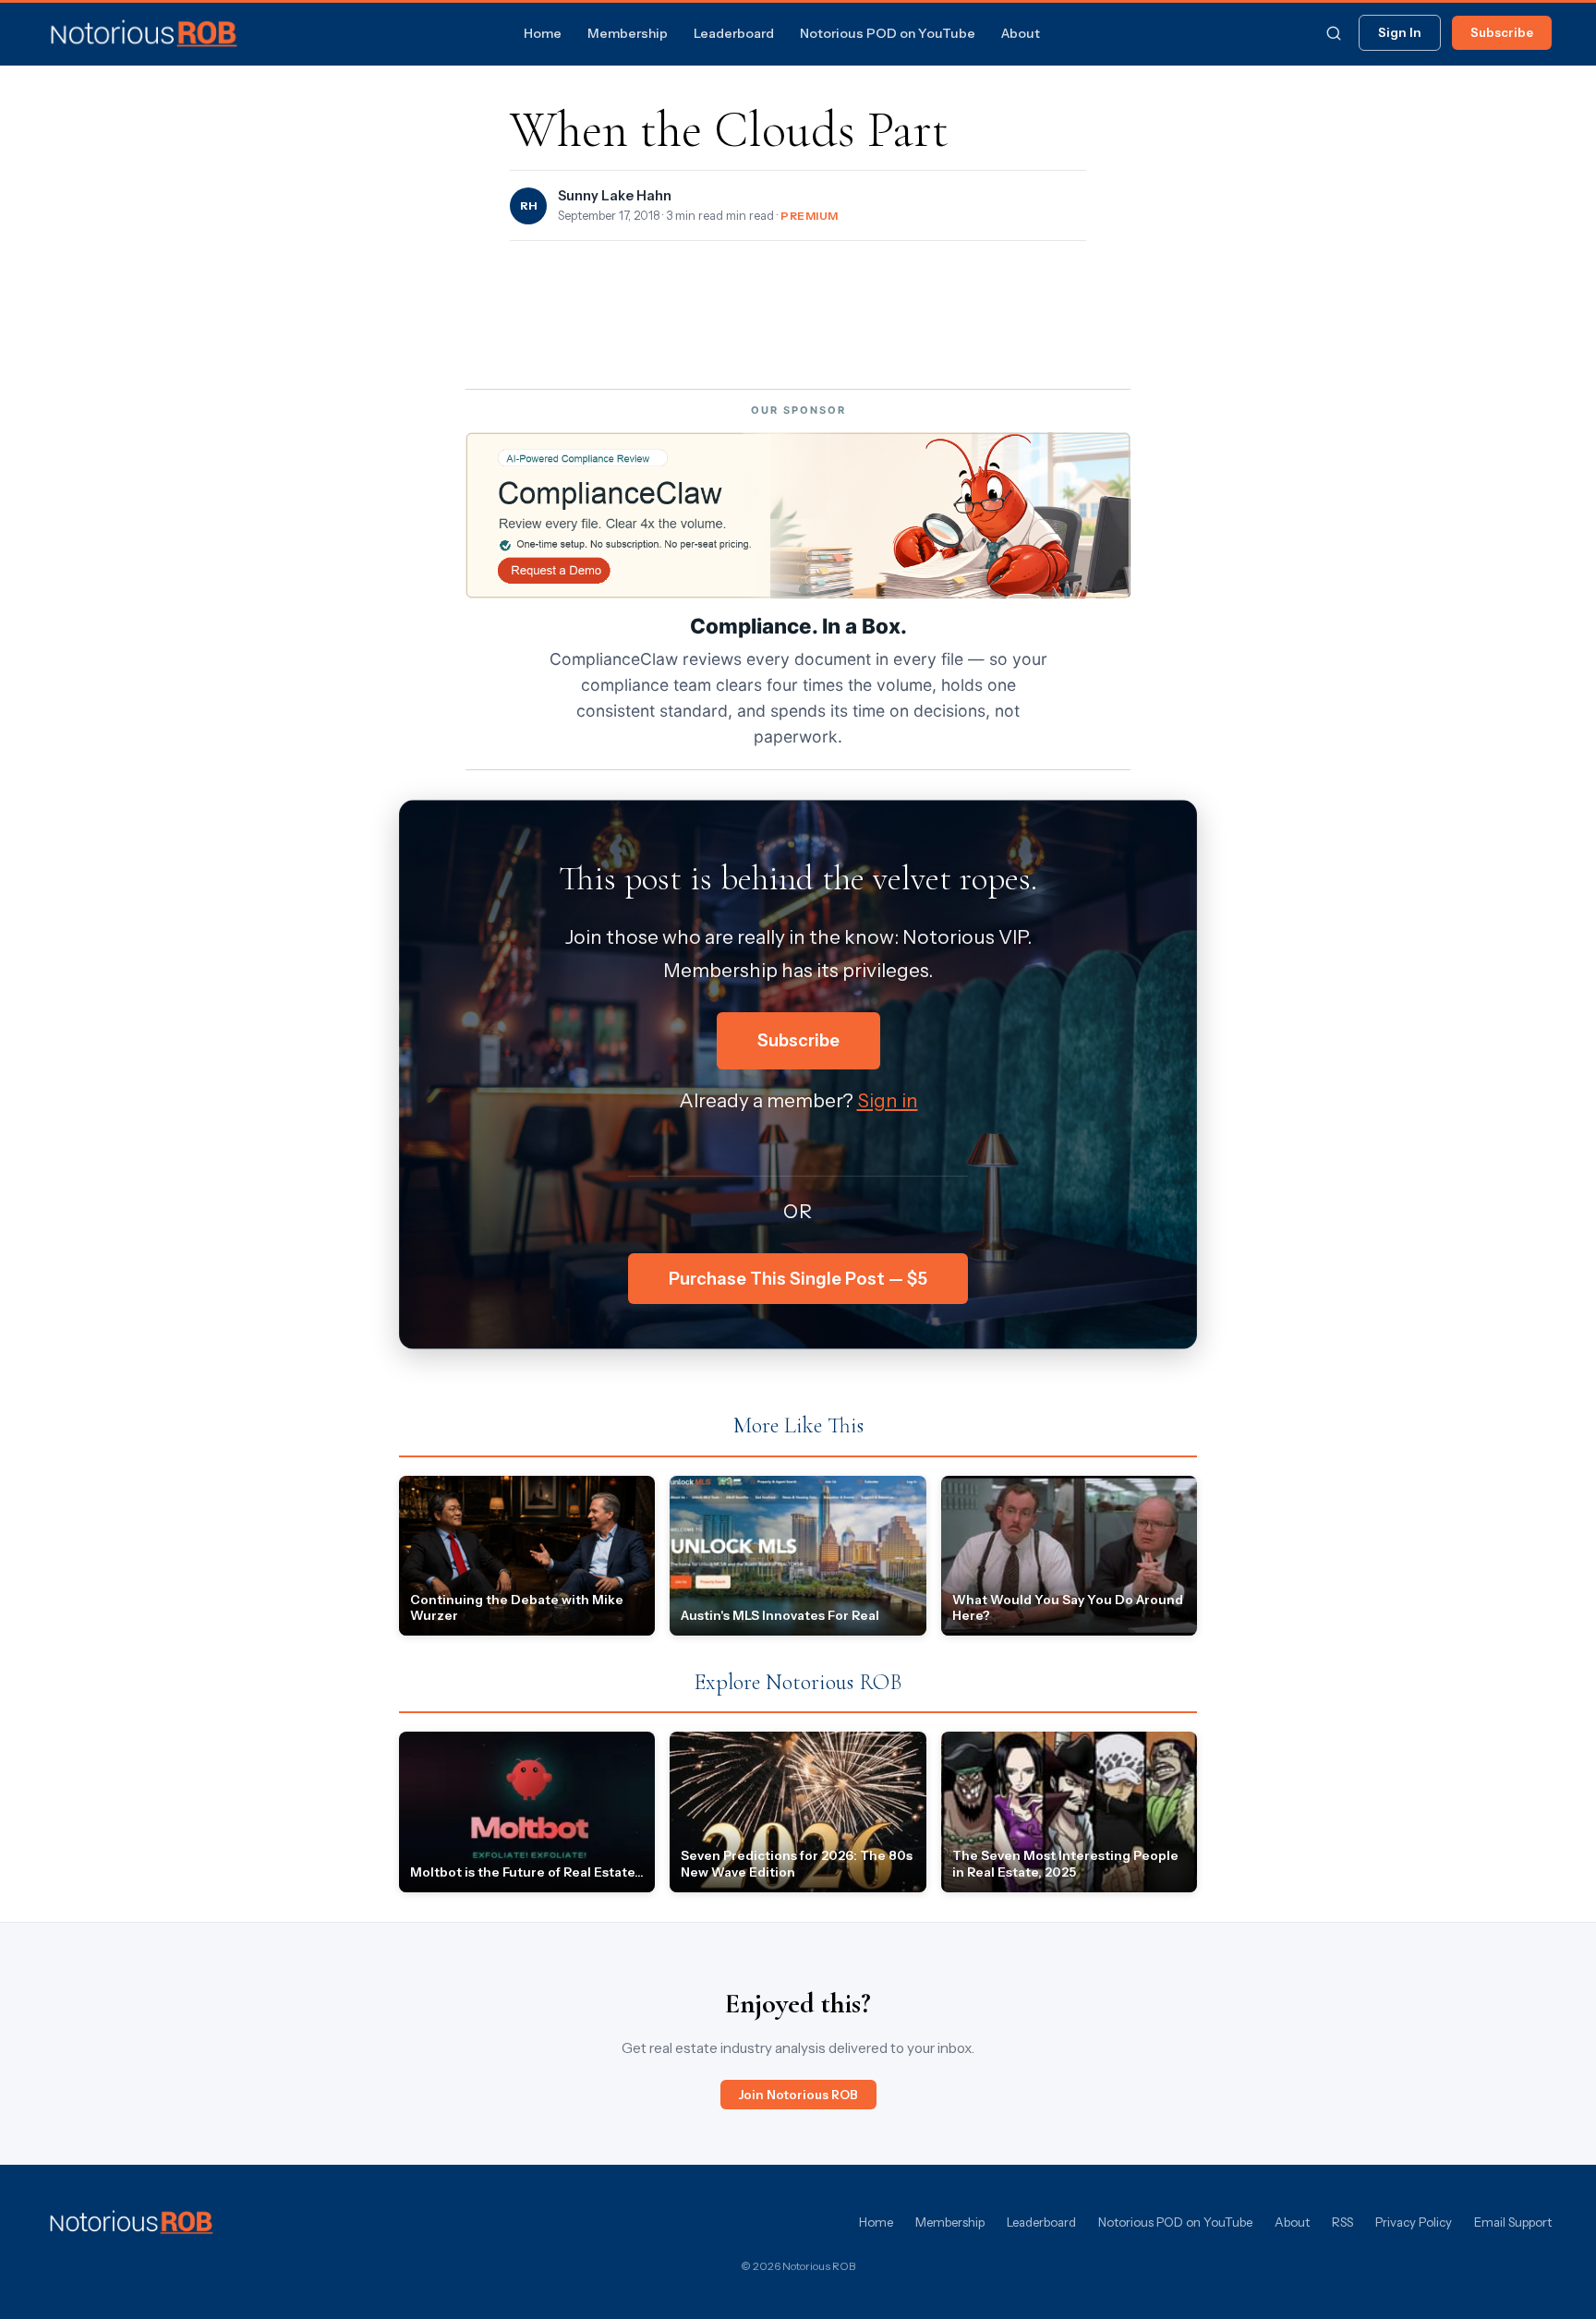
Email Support (1513, 2222)
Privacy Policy (1414, 2222)
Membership (628, 33)
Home (543, 33)
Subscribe (1502, 32)
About (1021, 33)
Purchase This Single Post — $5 (798, 1279)
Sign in (888, 1100)
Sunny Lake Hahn (615, 196)
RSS (1342, 2222)
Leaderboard (734, 33)
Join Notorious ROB (798, 2095)
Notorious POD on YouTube (888, 33)
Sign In (1400, 32)
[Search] (1334, 33)
